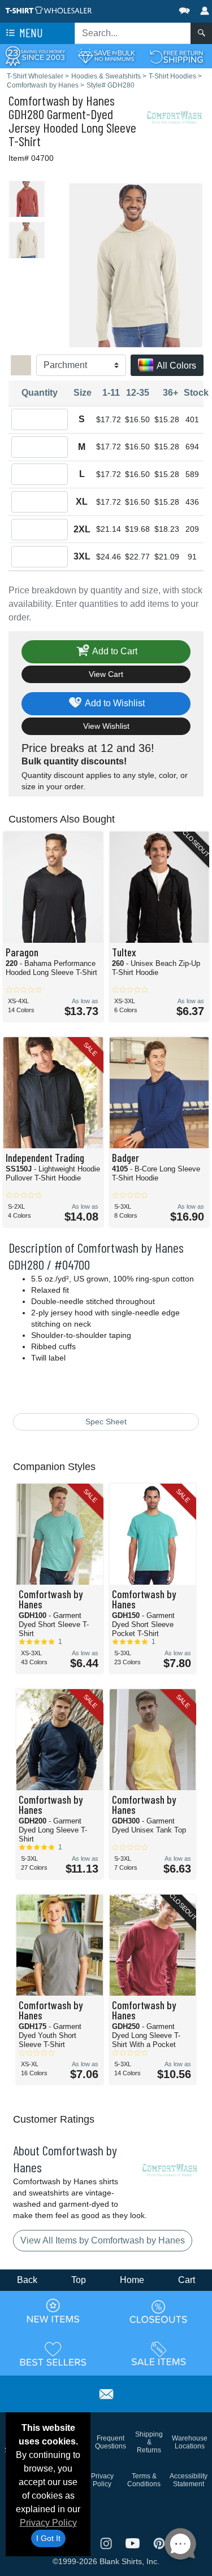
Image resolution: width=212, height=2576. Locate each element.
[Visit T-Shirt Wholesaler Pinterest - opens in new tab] (159, 2542)
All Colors (176, 366)
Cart (187, 2280)
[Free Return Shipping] (177, 56)
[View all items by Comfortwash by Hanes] (175, 117)
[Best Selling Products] (53, 2354)
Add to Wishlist (114, 703)
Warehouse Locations (190, 2442)
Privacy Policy (48, 2523)
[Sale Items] (159, 2354)
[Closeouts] (159, 2311)
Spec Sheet (106, 1422)
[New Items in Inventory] (53, 2311)
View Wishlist (106, 726)
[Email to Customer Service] (106, 2392)
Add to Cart (114, 651)
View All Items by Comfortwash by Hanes (103, 2240)
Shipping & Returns (149, 2442)
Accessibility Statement (189, 2480)
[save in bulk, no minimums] (106, 56)
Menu (30, 32)
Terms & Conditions (144, 2480)
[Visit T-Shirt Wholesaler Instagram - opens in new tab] (107, 2542)
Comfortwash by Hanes (62, 100)
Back (27, 2280)
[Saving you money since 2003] (35, 56)
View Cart (106, 674)
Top (79, 2280)
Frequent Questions (111, 2442)
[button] (150, 8)
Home (132, 2280)
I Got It (48, 2538)
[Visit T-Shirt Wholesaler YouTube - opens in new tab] (134, 2542)
